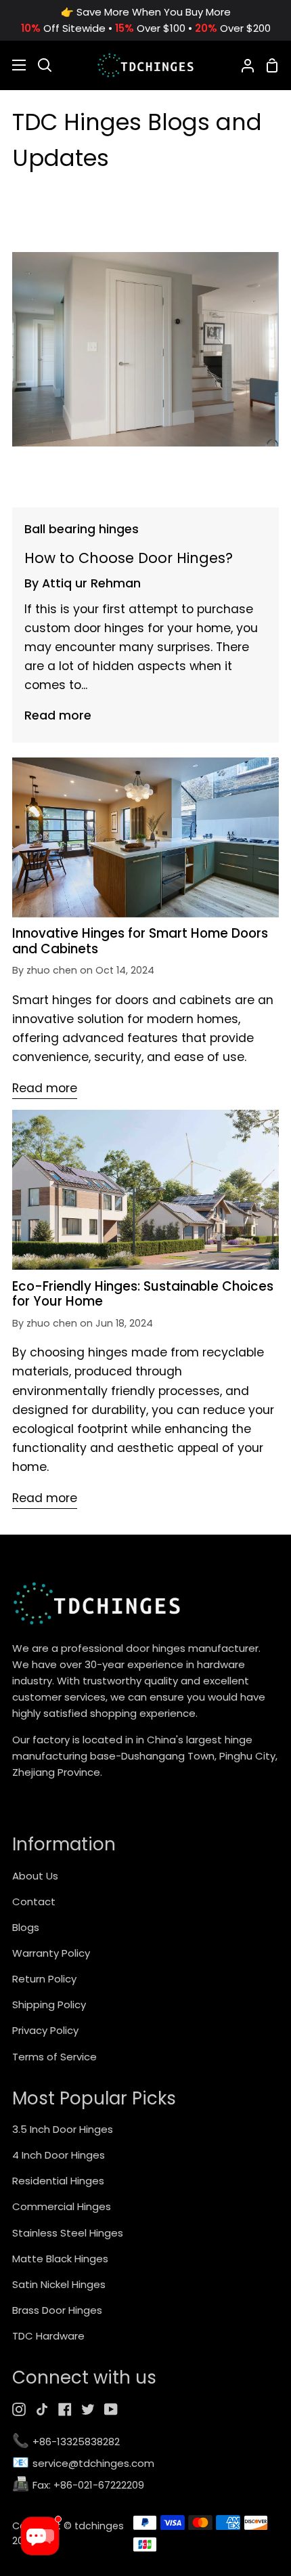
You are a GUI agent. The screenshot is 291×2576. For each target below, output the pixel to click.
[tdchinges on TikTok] (42, 2409)
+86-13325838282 (66, 2442)
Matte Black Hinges (60, 2259)
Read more (58, 715)
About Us (35, 1876)
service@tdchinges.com (83, 2464)
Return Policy (44, 1979)
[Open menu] (14, 65)
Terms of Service (54, 2057)
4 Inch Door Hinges (59, 2155)
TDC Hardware (48, 2336)
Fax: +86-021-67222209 (78, 2486)
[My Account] (242, 65)
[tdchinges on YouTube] (111, 2409)
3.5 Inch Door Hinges (63, 2129)
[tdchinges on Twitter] (88, 2409)
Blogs (26, 1927)
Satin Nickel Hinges (59, 2284)
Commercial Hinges (62, 2206)
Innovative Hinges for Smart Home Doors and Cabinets (140, 941)
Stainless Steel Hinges (68, 2233)
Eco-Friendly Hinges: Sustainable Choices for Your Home (143, 1294)
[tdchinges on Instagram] (19, 2409)
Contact (34, 1902)
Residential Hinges (58, 2181)
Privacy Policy (45, 2030)
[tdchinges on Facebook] (65, 2409)
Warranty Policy (51, 1953)
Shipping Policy (49, 2004)
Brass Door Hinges (57, 2310)
